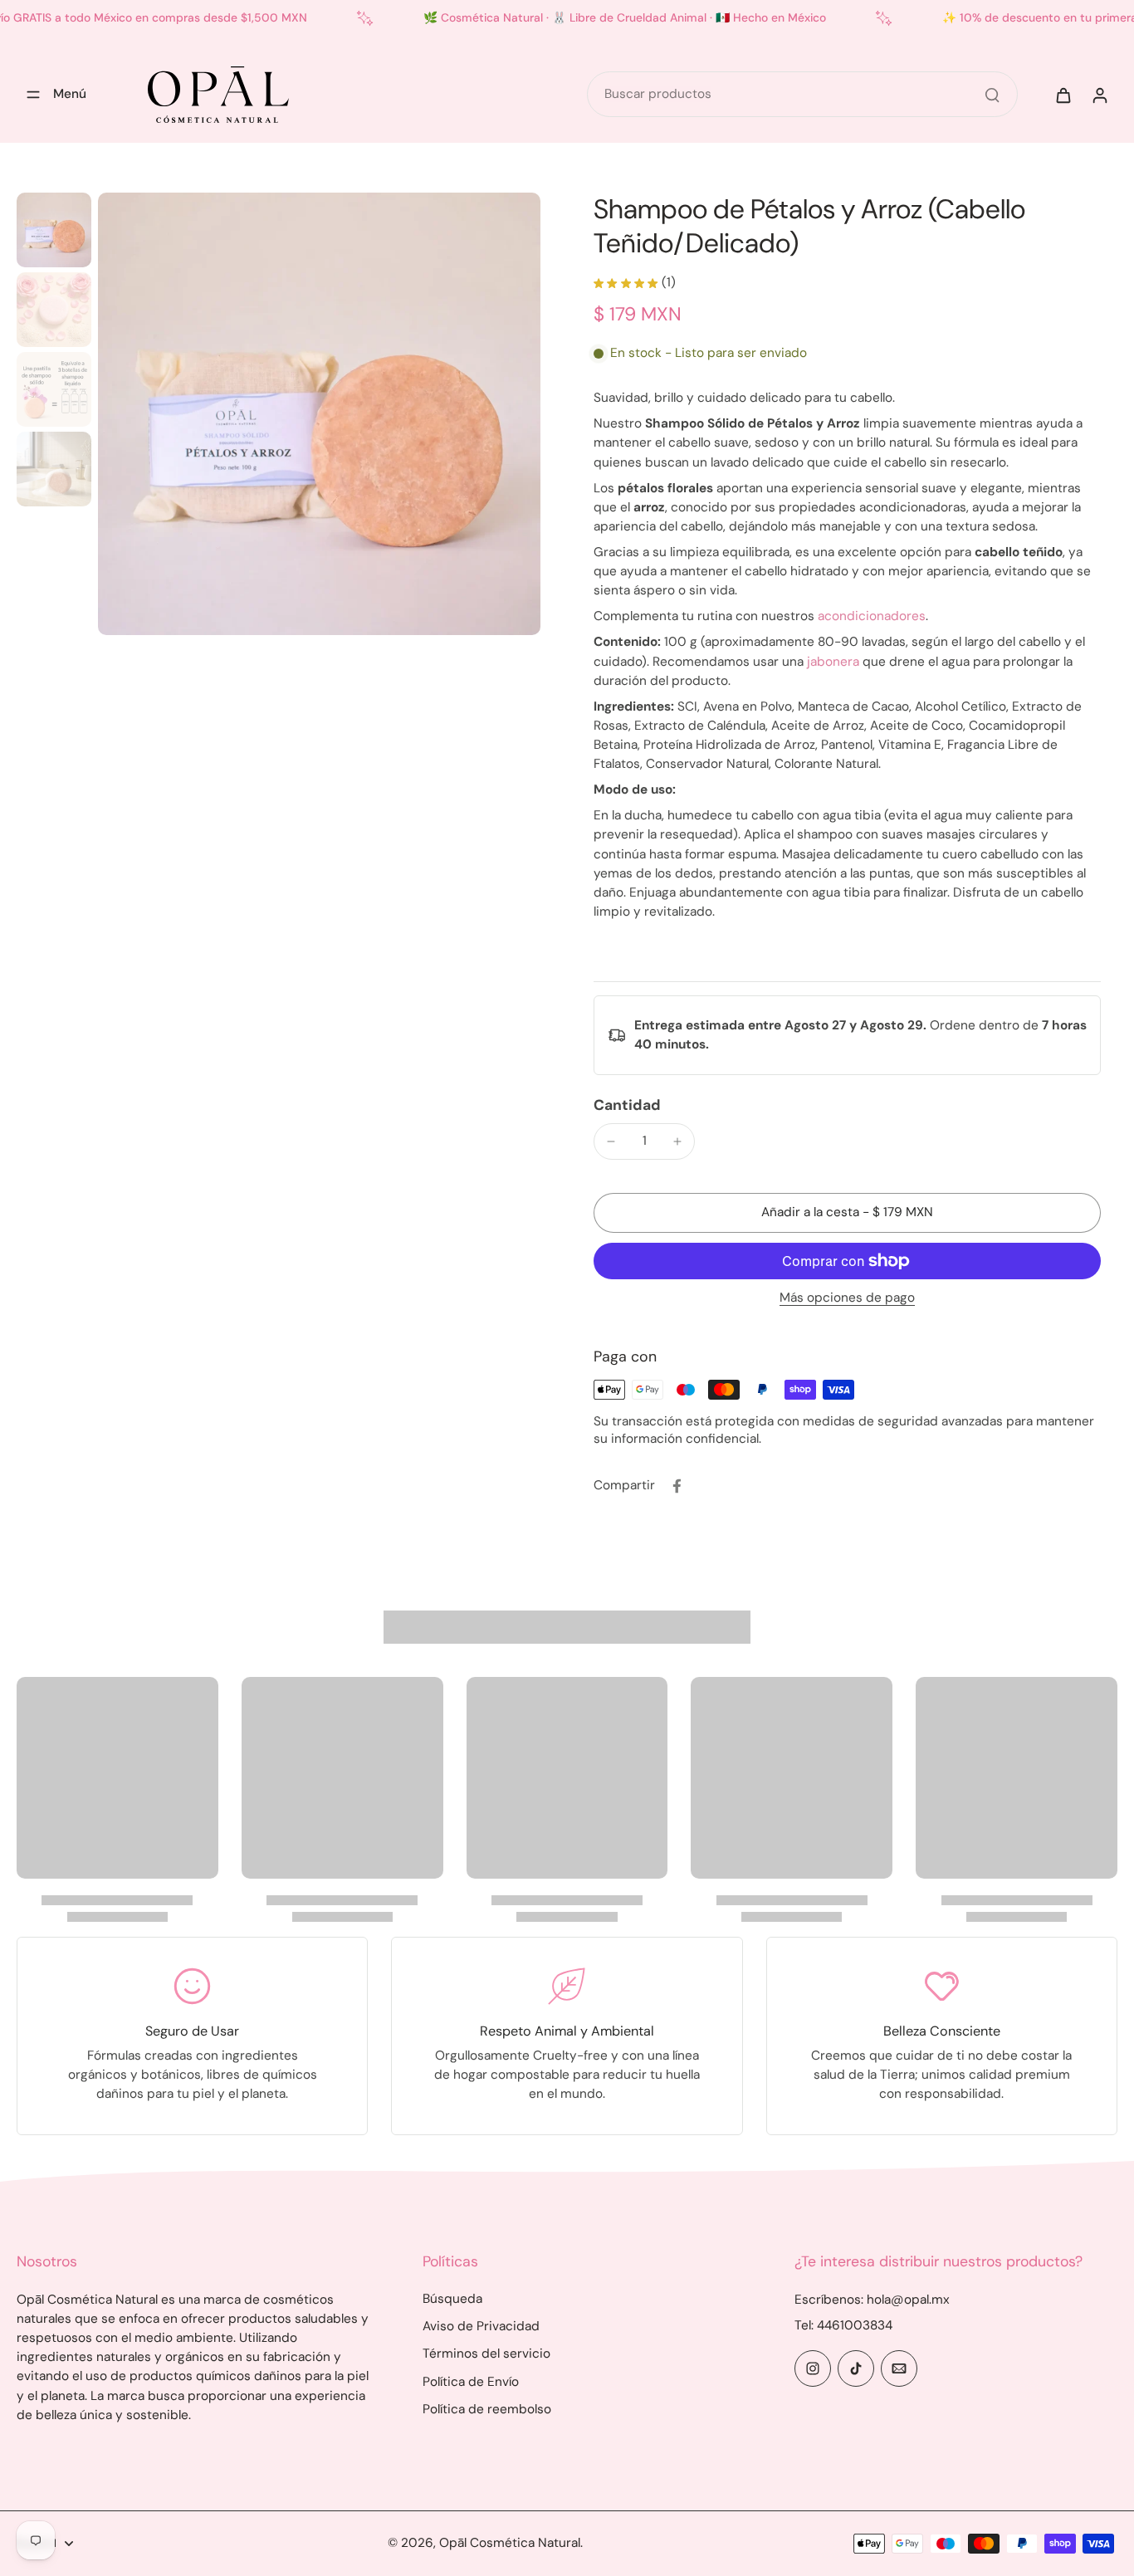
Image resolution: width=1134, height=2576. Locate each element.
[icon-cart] (1063, 95)
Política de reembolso (487, 2409)
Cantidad (627, 1105)
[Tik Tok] (856, 2368)
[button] (847, 1212)
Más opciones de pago (847, 1299)
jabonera (833, 662)
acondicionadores (872, 616)
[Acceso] (1099, 95)
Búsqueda (452, 2299)
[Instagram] (813, 2368)
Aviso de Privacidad (481, 2326)
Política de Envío (471, 2382)
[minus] (611, 1141)
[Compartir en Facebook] (677, 1486)
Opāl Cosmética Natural (510, 2543)
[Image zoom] (319, 414)
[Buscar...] (992, 95)
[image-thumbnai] (54, 230)
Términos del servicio (486, 2354)
